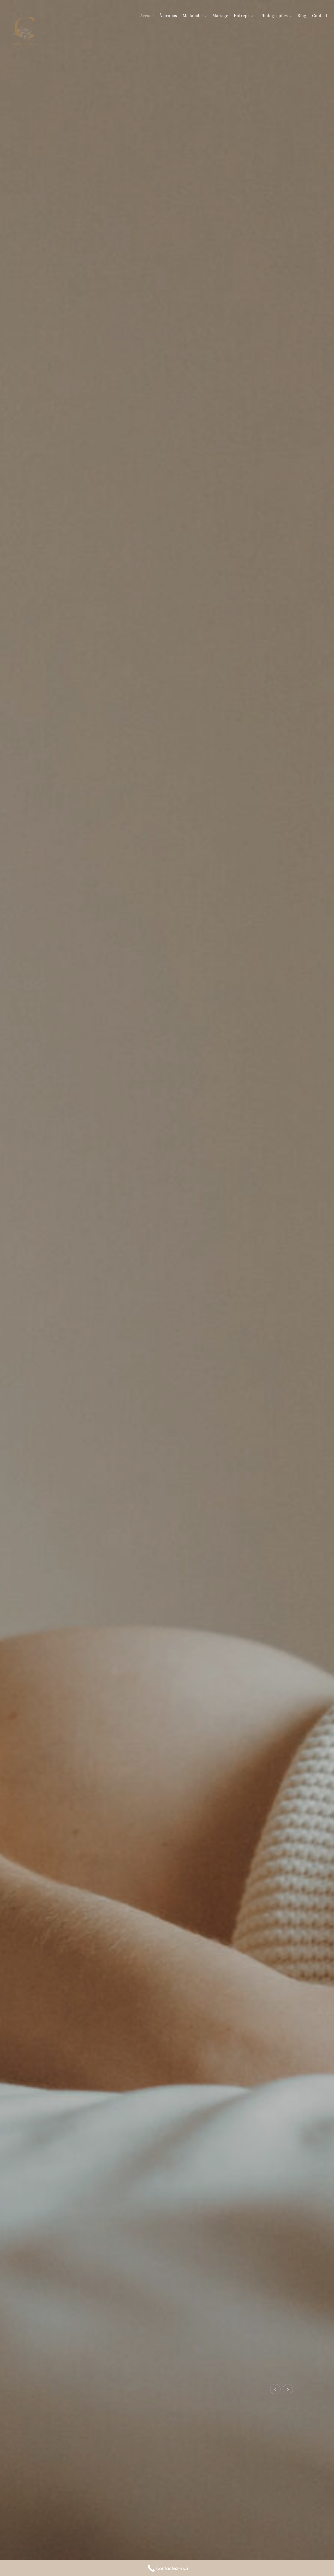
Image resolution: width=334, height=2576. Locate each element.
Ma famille (193, 16)
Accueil (147, 16)
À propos (168, 16)
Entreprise (244, 16)
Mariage (220, 16)
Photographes (274, 16)
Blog (302, 16)
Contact (320, 16)
